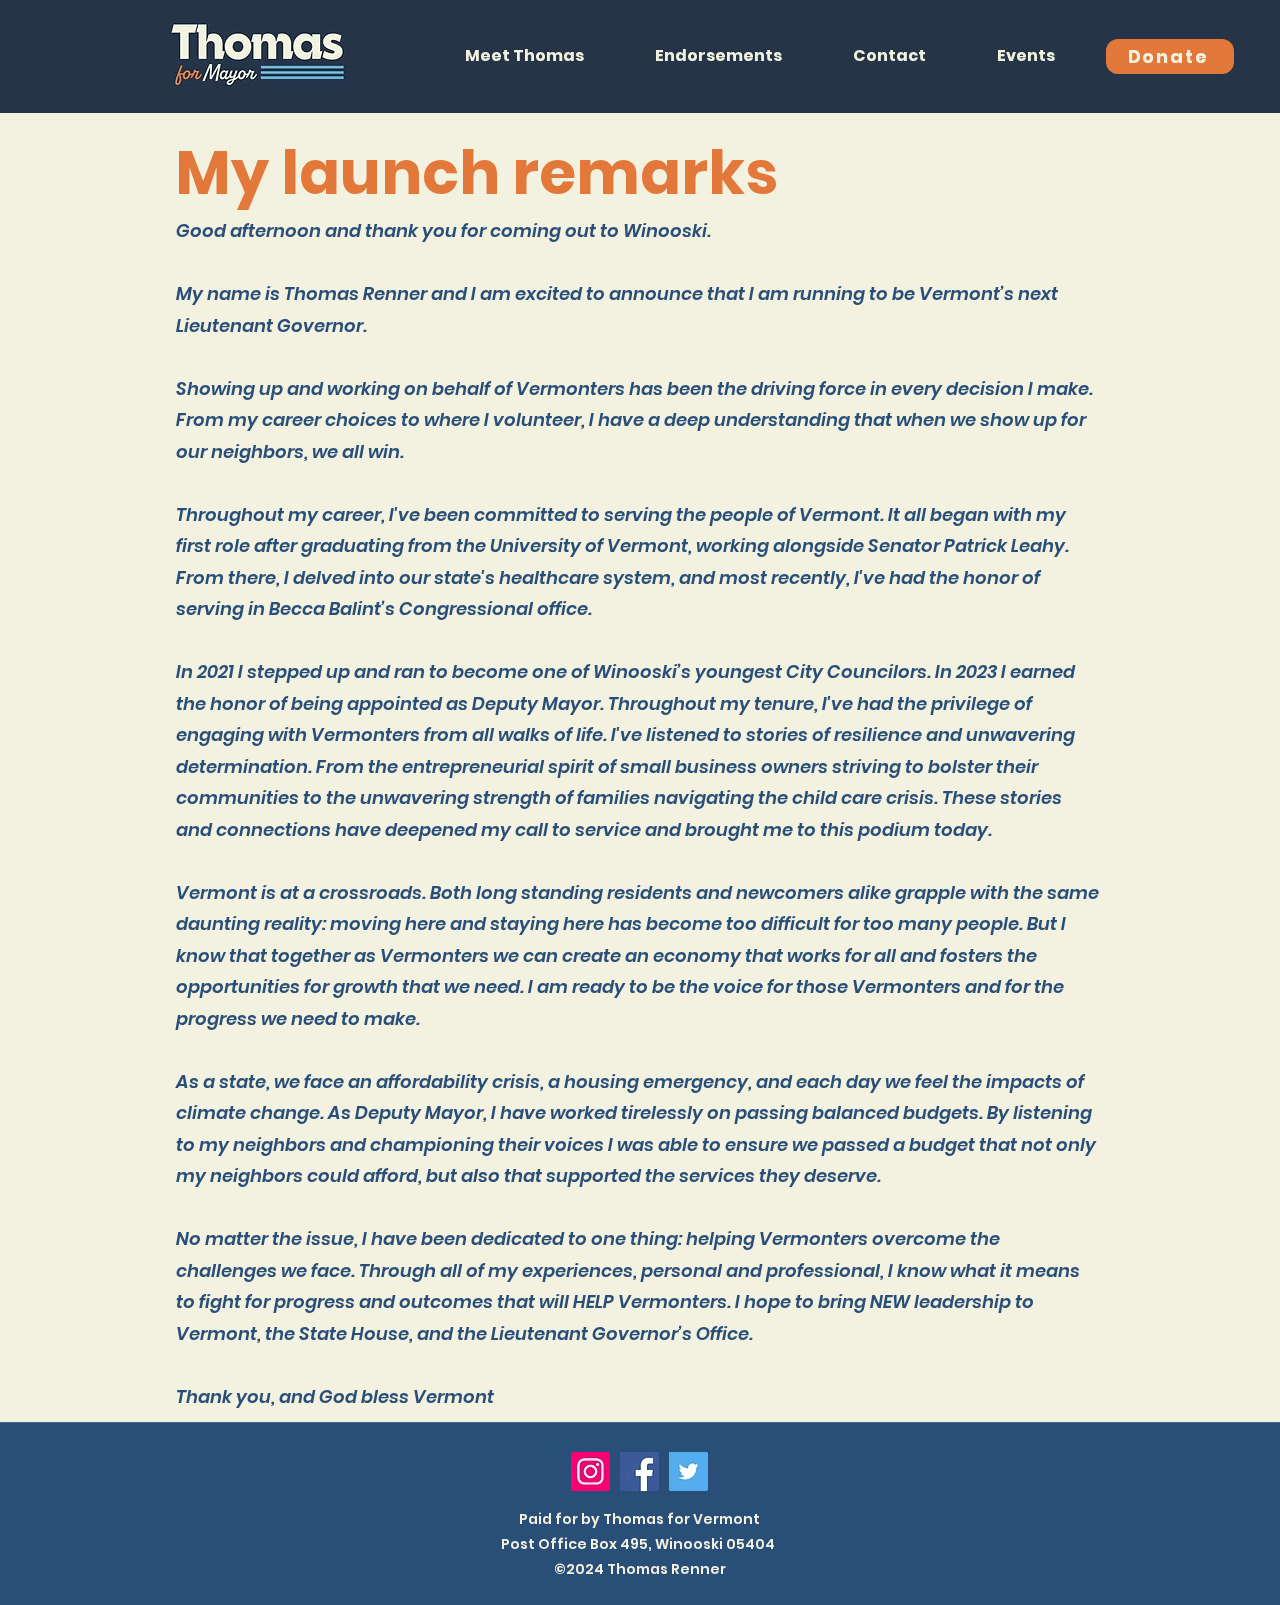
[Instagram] (590, 1471)
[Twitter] (688, 1471)
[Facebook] (639, 1471)
